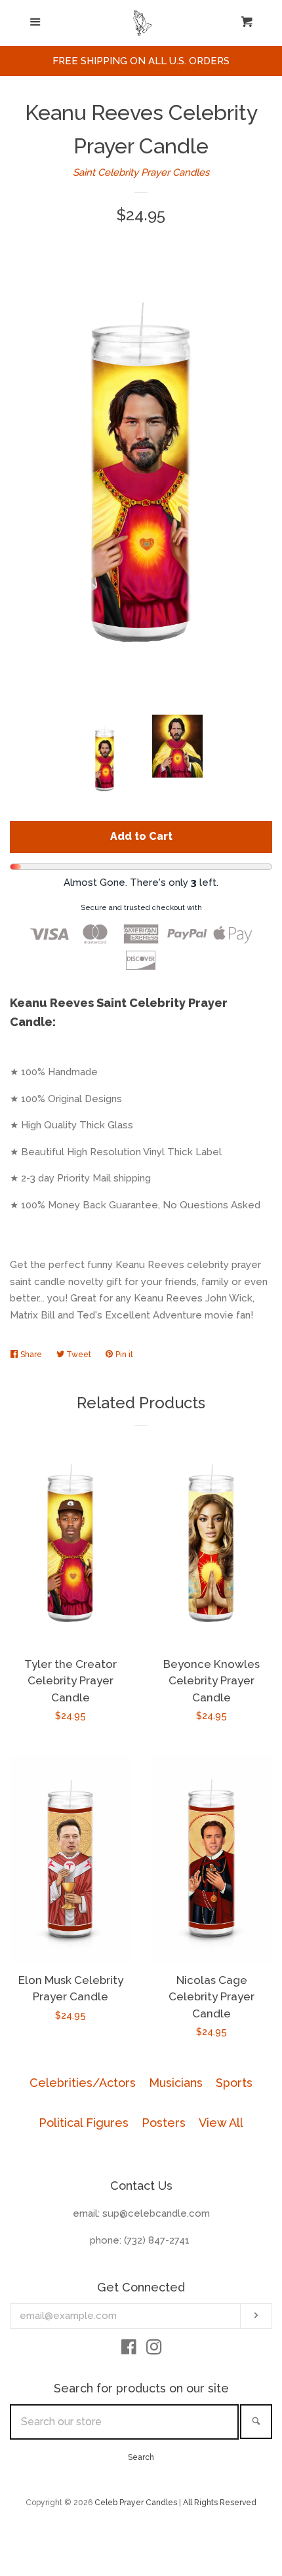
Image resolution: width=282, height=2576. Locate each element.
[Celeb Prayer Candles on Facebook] (129, 2350)
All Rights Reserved (220, 2503)
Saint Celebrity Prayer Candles (141, 172)
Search (141, 2457)
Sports (234, 2083)
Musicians (176, 2083)
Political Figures (84, 2123)
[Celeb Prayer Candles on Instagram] (154, 2350)
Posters (164, 2123)
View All (221, 2123)
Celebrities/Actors (83, 2083)
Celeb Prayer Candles (136, 2503)
